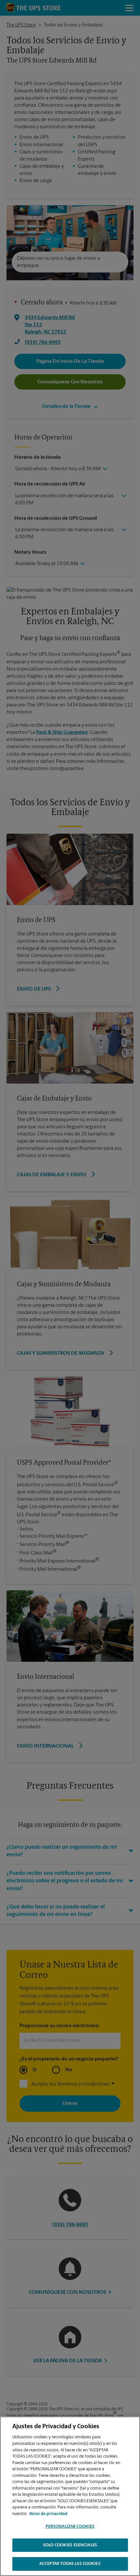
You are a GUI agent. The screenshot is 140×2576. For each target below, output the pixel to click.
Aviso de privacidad (48, 2514)
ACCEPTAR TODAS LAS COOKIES (70, 2564)
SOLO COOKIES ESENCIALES (70, 2545)
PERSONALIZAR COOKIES (70, 2527)
